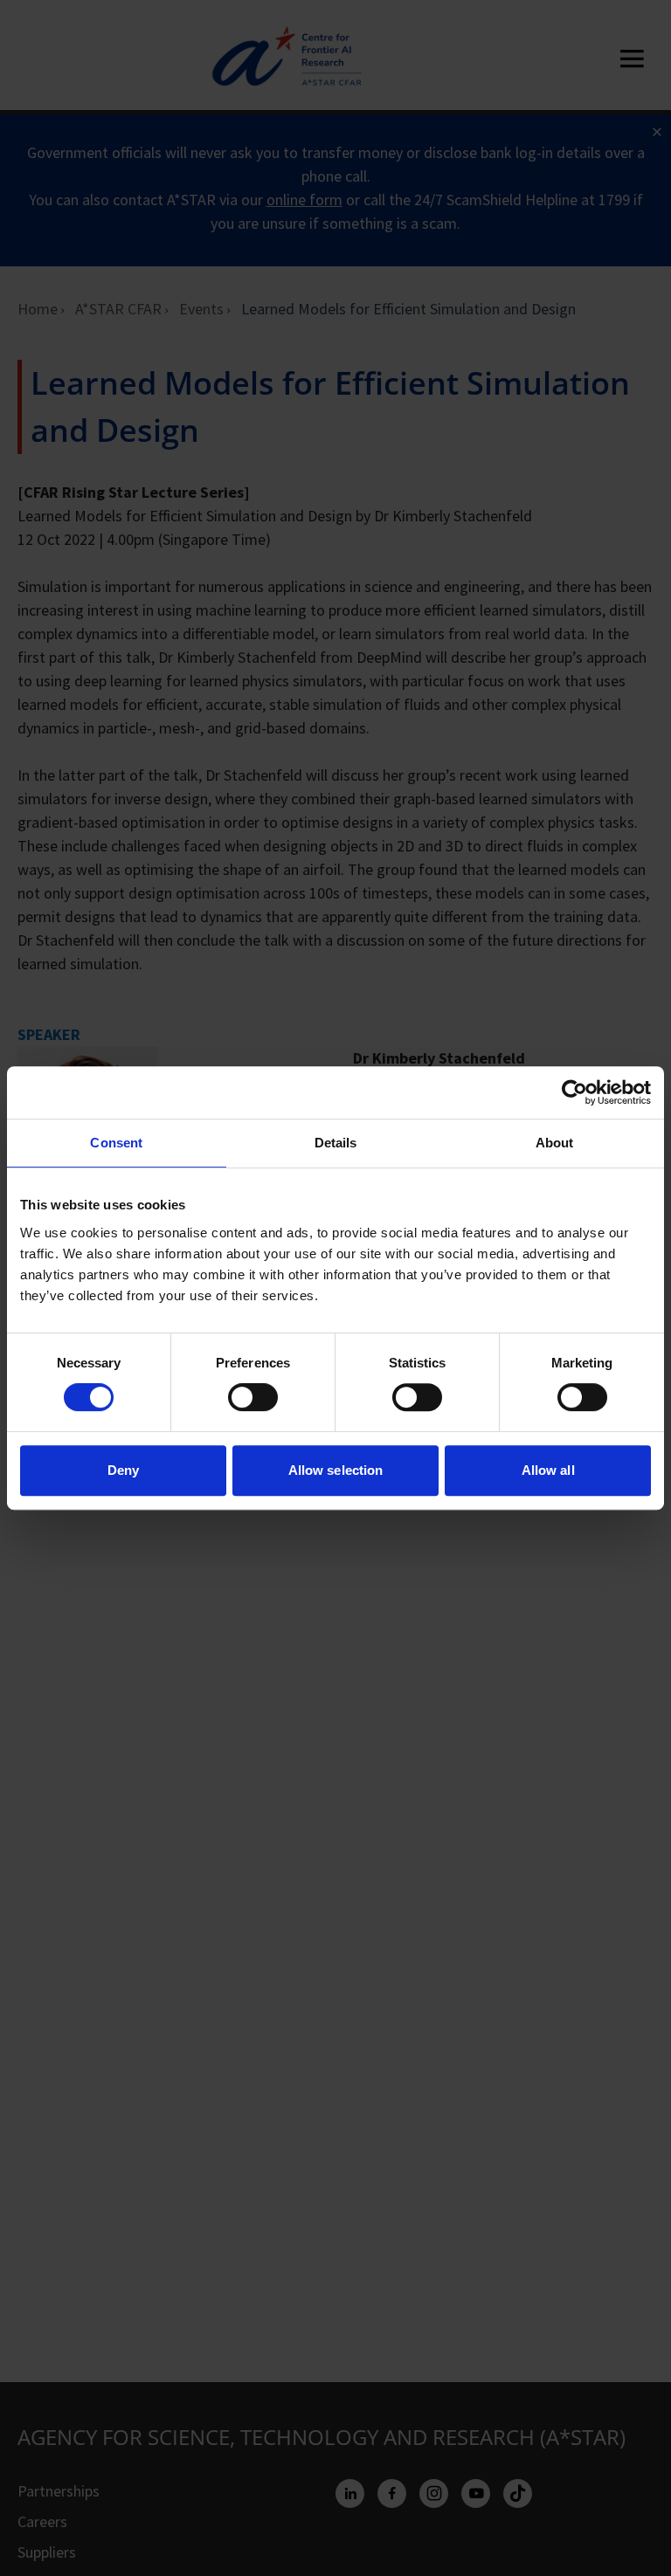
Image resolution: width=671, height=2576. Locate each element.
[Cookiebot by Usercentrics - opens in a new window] (574, 1092)
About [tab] (555, 1143)
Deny (123, 1470)
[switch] (253, 1397)
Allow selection (336, 1470)
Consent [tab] (116, 1143)
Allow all (548, 1470)
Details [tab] (336, 1143)
